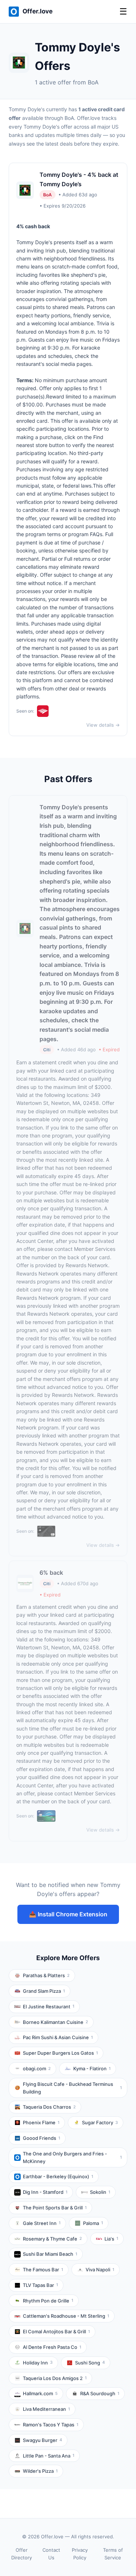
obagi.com (37, 2068)
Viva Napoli (100, 2270)
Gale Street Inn (42, 2223)
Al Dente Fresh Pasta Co (52, 2347)
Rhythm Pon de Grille (48, 2301)
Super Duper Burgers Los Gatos (60, 2053)
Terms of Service (113, 2554)
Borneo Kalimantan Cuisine (55, 2022)
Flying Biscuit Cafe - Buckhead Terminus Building (72, 2088)
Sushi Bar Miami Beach (50, 2254)
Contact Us (51, 2554)
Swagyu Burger (42, 2440)
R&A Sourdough (100, 2393)
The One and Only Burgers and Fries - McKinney (72, 2157)
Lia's (111, 2239)
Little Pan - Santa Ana (49, 2456)
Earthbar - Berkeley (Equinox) (58, 2176)
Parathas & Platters (46, 1975)
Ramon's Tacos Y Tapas (51, 2425)
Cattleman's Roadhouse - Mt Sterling (66, 2316)
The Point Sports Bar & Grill (55, 2208)
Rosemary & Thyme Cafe (52, 2239)
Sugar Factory (100, 2122)
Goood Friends (42, 2138)
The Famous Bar (43, 2270)
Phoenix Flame (41, 2122)
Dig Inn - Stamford (45, 2192)
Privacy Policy (80, 2554)
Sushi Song (90, 2363)
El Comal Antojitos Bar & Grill (56, 2331)
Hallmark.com (40, 2393)
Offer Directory (22, 2554)
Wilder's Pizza (40, 2471)
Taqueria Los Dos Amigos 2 (55, 2378)
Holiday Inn (38, 2363)
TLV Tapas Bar (40, 2285)
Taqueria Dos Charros (49, 2107)
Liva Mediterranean (46, 2409)
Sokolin (100, 2192)
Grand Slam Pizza (44, 1991)
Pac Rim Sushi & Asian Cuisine (58, 2037)
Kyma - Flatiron (92, 2068)
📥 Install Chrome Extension (68, 1914)
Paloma (93, 2223)
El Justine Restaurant (49, 2007)
